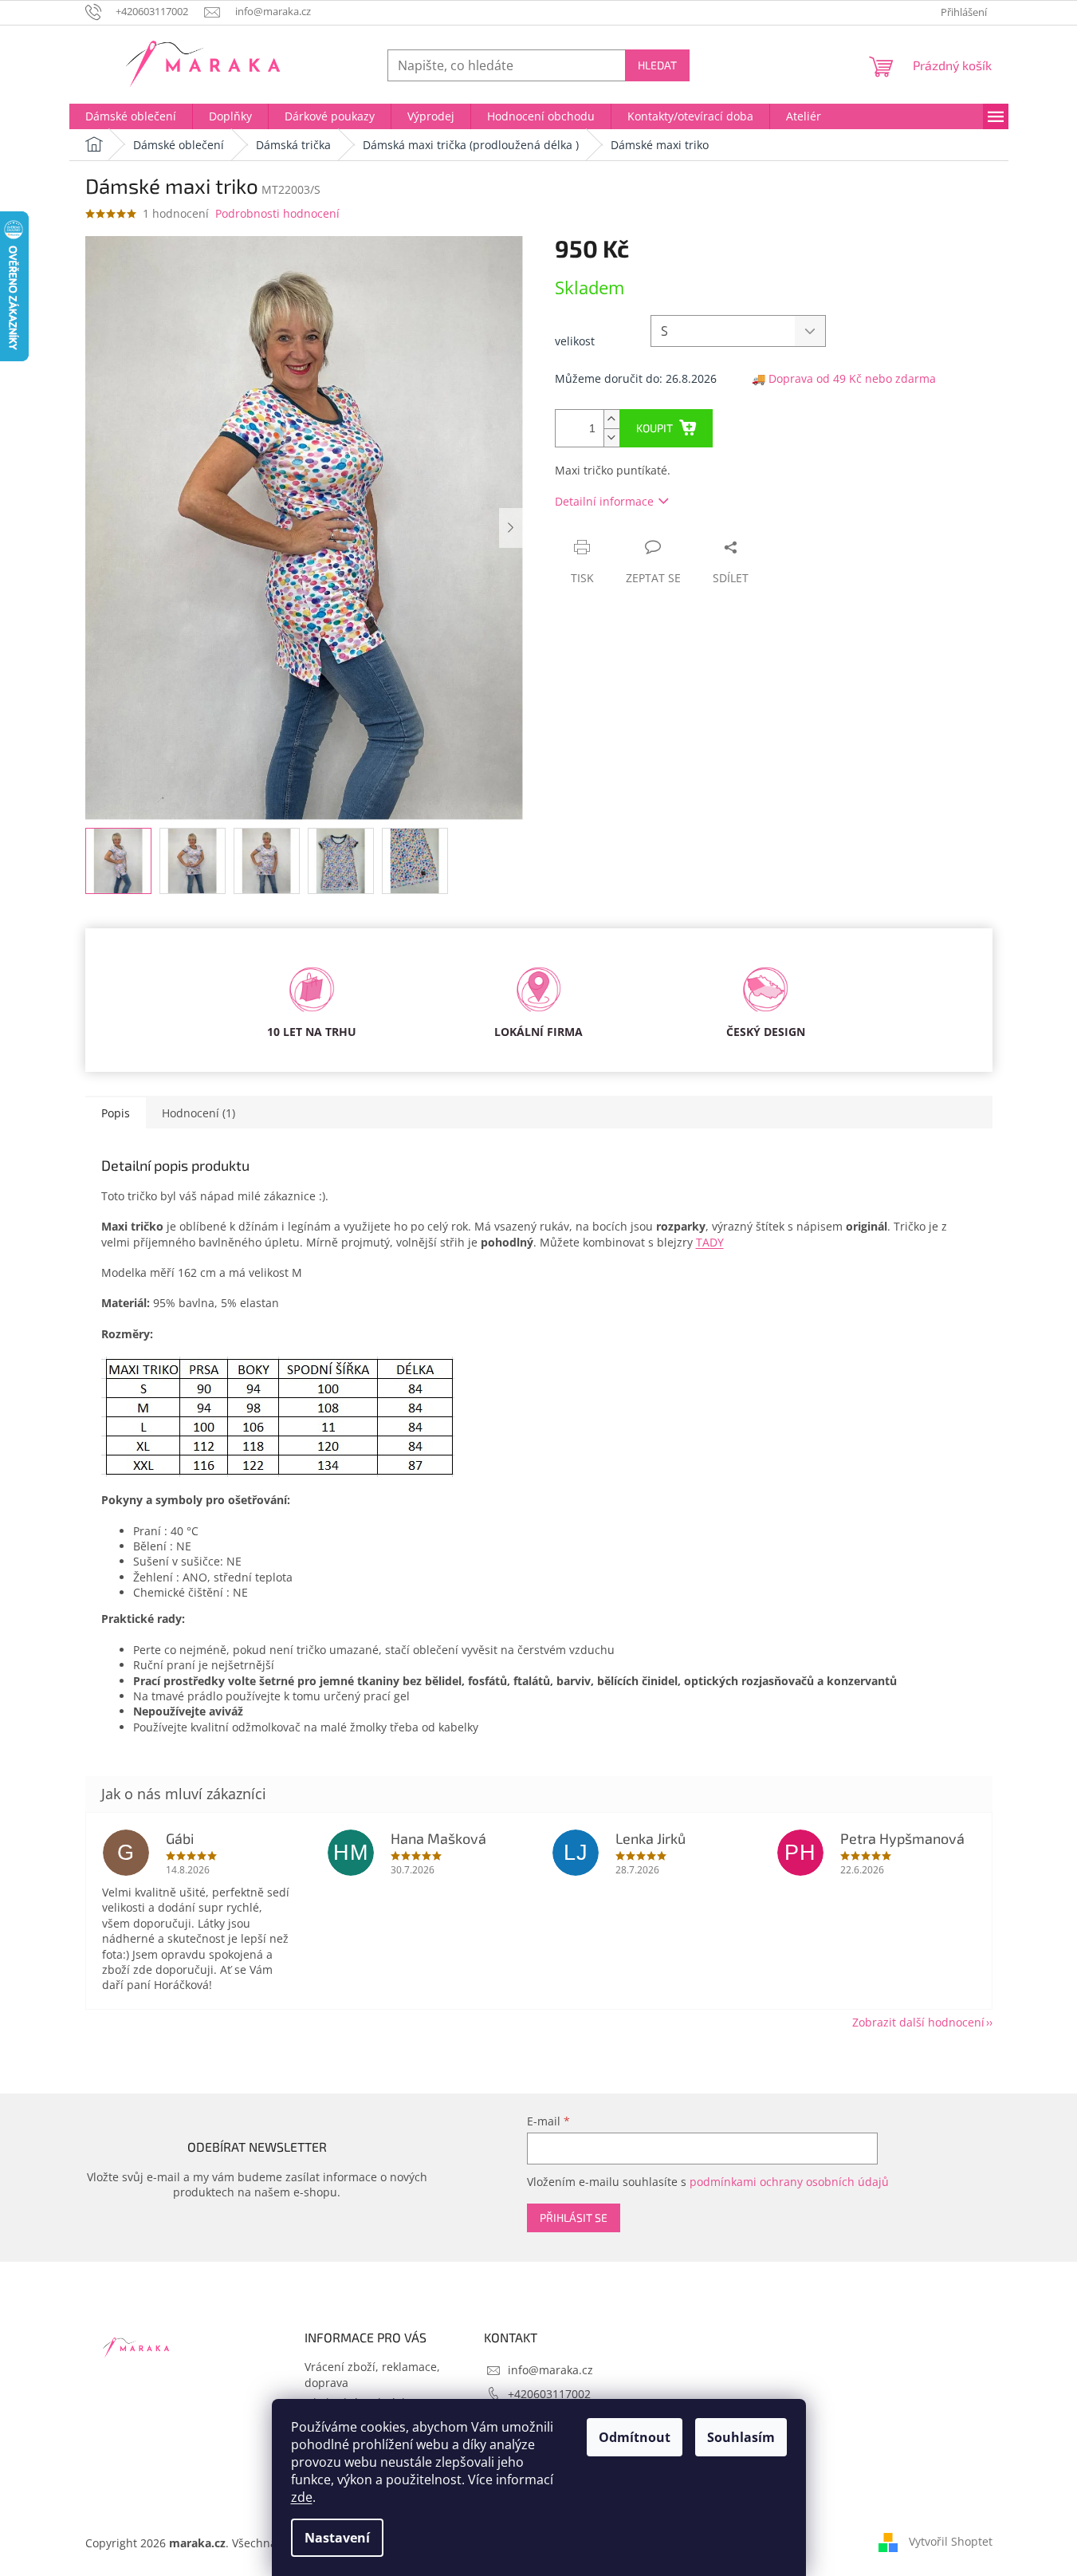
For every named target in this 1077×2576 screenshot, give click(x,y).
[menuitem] (131, 116)
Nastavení (337, 2538)
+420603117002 (549, 2394)
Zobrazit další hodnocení (918, 2022)
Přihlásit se (574, 2218)
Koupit (654, 428)
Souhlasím (741, 2437)
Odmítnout (635, 2437)
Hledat (657, 65)
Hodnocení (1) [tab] (198, 1113)
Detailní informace (604, 501)
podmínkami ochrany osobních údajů (789, 2182)
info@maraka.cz (550, 2370)
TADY (710, 1242)
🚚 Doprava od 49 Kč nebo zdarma (844, 378)
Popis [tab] (116, 1113)
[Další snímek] (511, 528)
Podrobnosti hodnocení (277, 213)
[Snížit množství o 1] (611, 437)
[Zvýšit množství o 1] (611, 419)
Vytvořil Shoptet (951, 2541)
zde (302, 2497)
